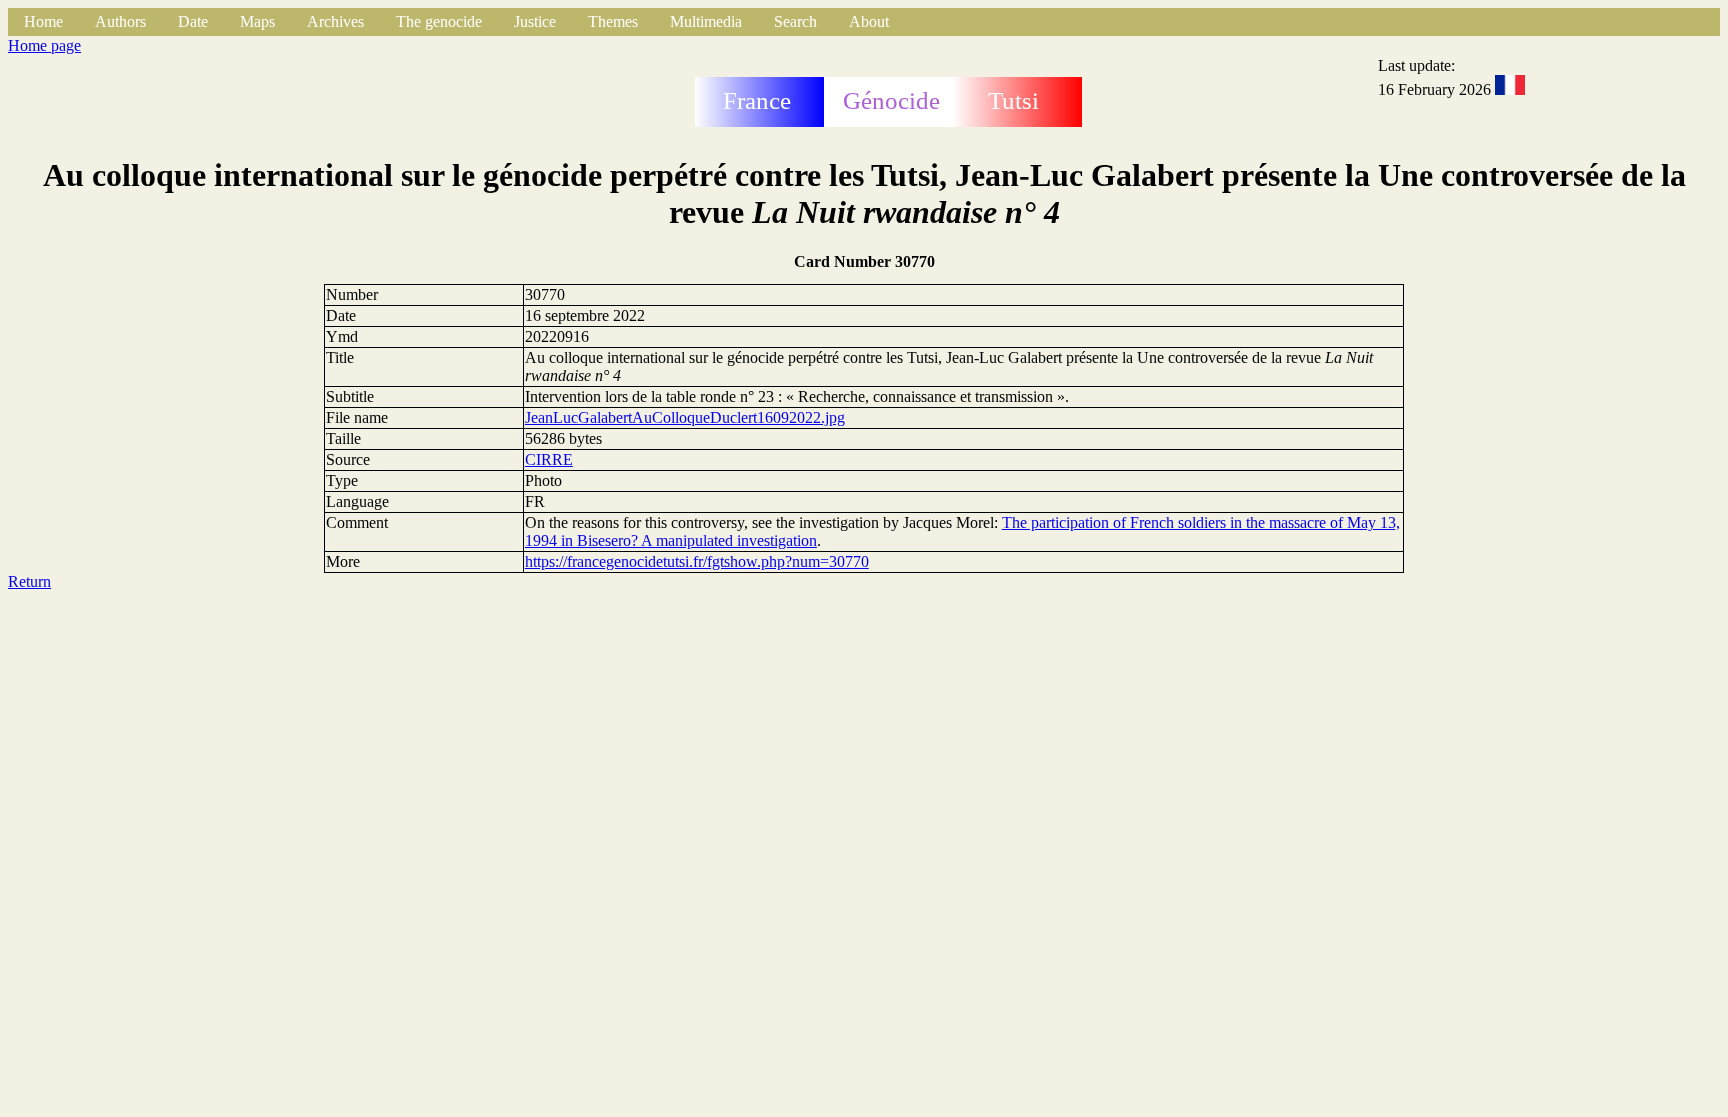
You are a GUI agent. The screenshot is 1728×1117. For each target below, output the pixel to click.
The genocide (439, 21)
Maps (257, 21)
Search (795, 21)
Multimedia (706, 21)
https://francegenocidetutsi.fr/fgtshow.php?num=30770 (697, 561)
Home (43, 21)
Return (29, 581)
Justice (535, 21)
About (869, 21)
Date (193, 21)
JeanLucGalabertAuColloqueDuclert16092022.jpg (685, 417)
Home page (44, 45)
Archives (335, 21)
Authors (120, 21)
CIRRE (549, 459)
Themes (613, 21)
